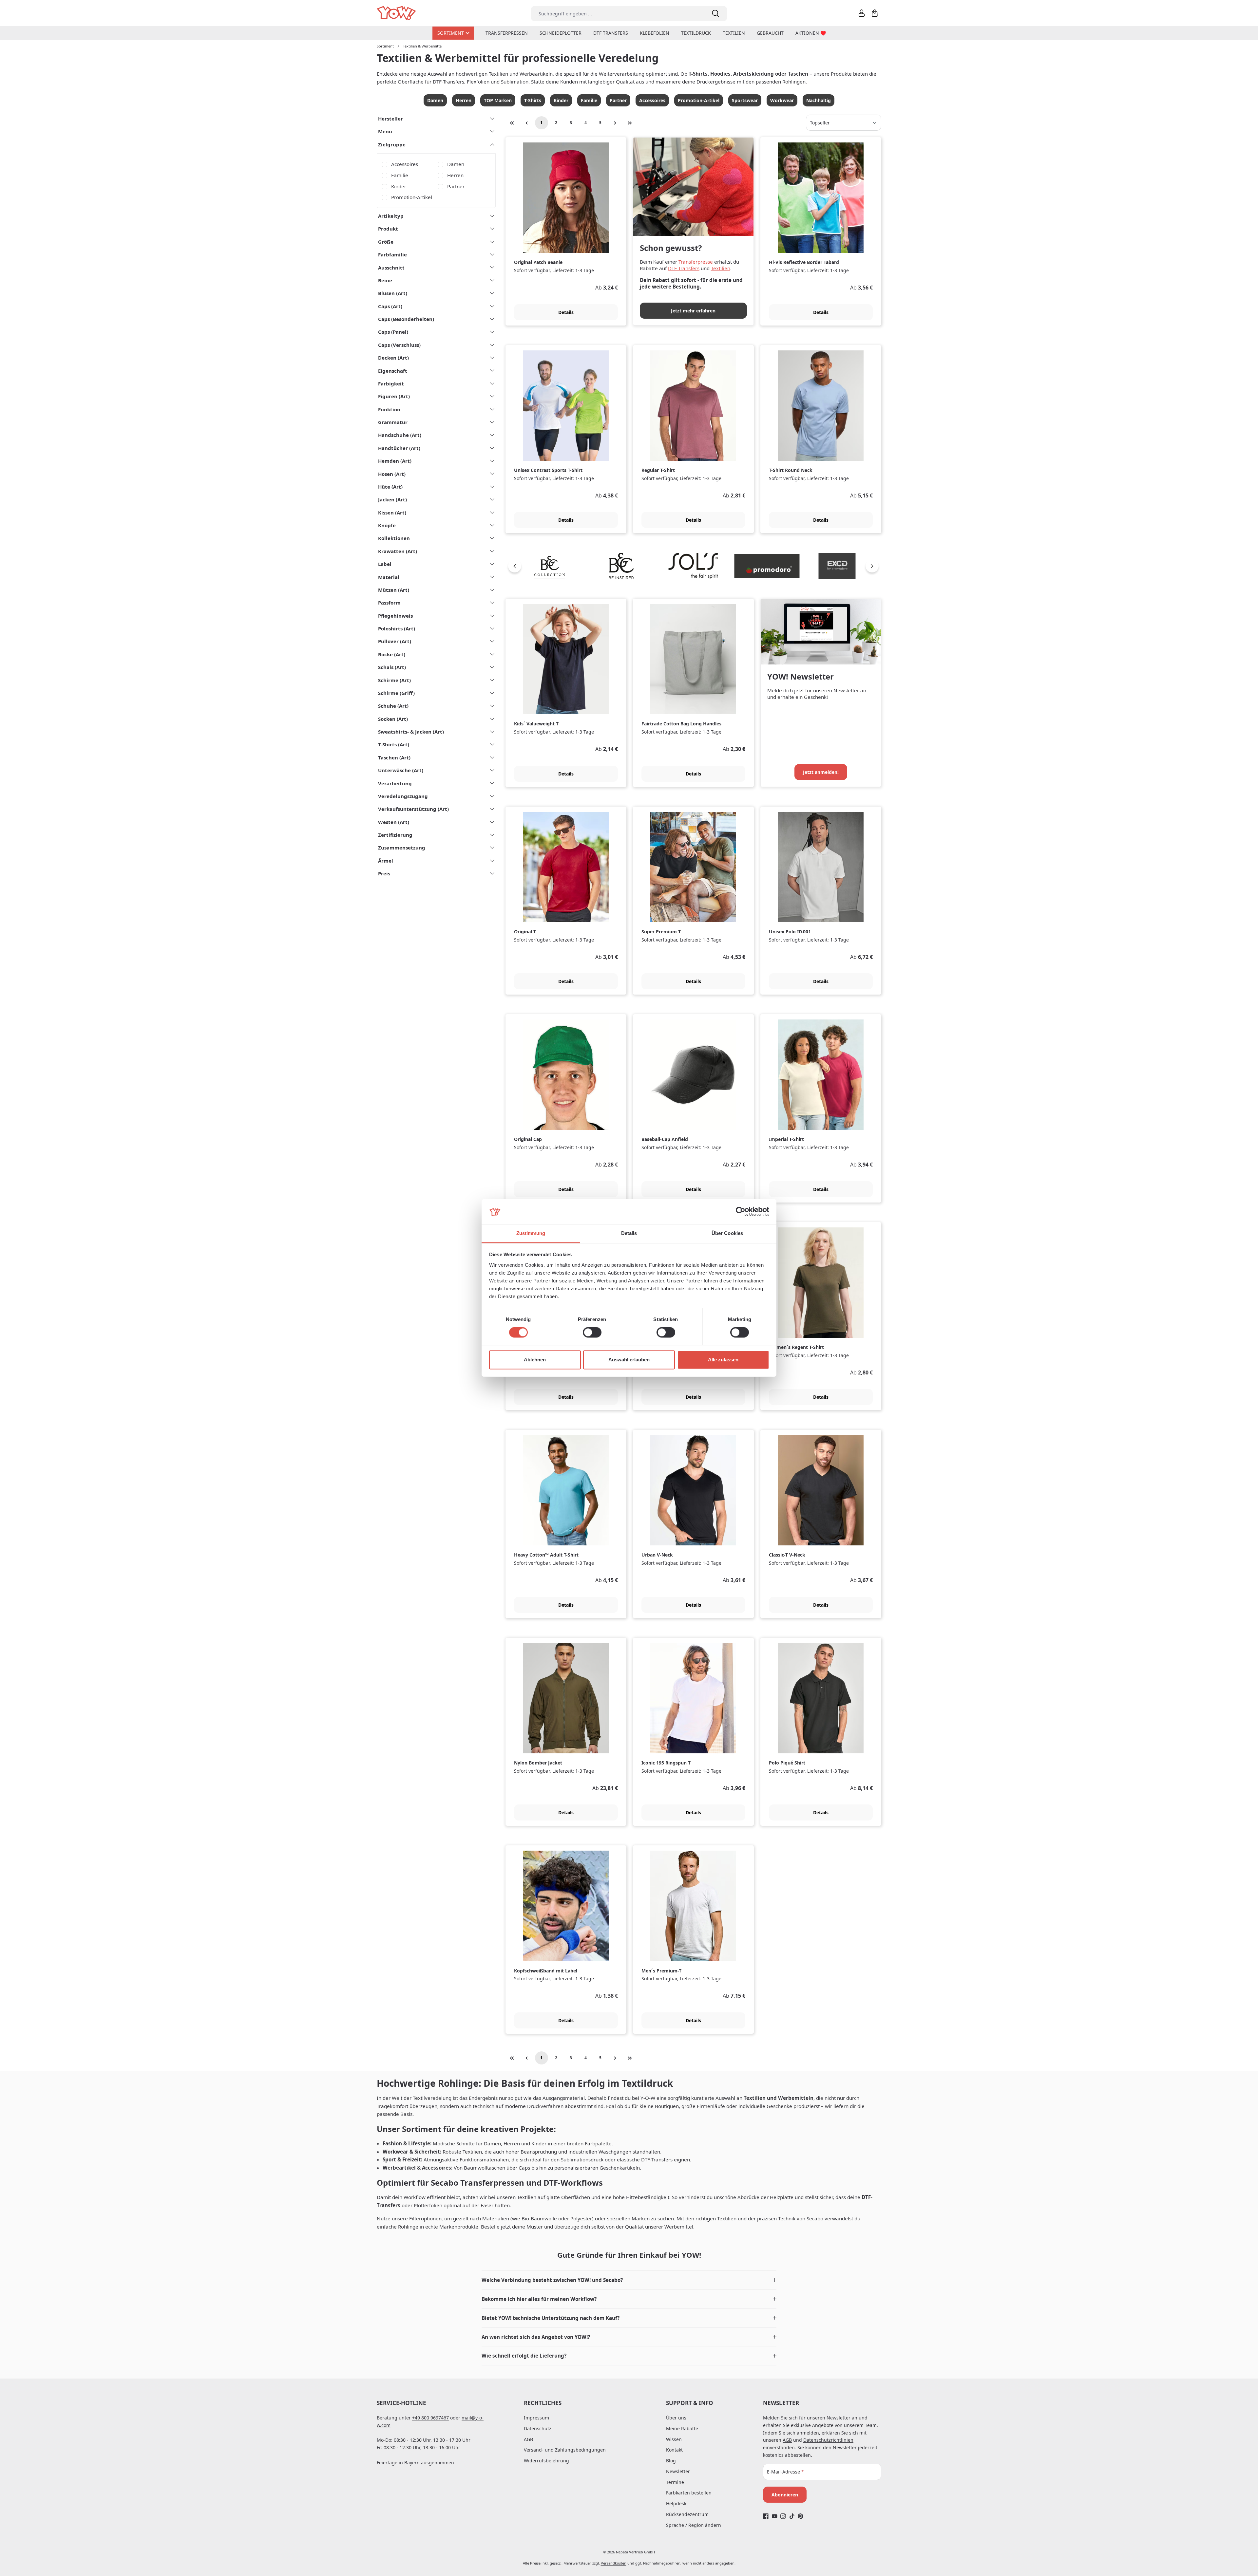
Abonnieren (785, 2495)
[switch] (592, 1333)
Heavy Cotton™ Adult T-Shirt (546, 1555)
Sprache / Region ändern (694, 2525)
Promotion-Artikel (699, 100)
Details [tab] (629, 1233)
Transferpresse (696, 262)
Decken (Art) (393, 358)
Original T (525, 932)
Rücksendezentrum (687, 2514)
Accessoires (652, 100)
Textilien (721, 268)
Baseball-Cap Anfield (665, 1139)
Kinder (561, 100)
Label (385, 564)
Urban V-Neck (657, 1555)
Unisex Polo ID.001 (790, 932)
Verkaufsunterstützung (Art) (413, 809)
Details (566, 312)
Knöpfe (387, 525)
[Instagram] (783, 2516)
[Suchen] (715, 14)
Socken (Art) (393, 719)
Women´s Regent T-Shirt (796, 1347)
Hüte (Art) (390, 487)
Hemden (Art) (395, 461)
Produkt (388, 229)
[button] (629, 2280)
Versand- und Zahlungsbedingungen (565, 2450)
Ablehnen (535, 1360)
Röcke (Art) (392, 654)
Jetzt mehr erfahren (693, 311)
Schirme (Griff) (396, 693)
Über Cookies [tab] (727, 1233)
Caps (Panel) (393, 332)
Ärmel (386, 861)
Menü (385, 131)
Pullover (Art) (395, 641)
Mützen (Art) (394, 590)
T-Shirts (533, 100)
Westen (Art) (394, 822)
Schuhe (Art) (393, 706)
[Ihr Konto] (862, 13)
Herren (464, 100)
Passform (389, 603)
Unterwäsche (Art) (401, 770)
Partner (618, 100)
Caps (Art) (390, 306)
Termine (675, 2482)
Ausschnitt (391, 268)
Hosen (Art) (392, 474)
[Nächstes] (872, 566)
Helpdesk (676, 2503)
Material (389, 577)
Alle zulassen (723, 1360)
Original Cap (528, 1139)
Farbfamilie (392, 254)
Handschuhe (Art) (400, 435)
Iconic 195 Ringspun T (666, 1763)
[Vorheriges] (515, 566)
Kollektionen (394, 538)
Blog (671, 2461)
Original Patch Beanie (538, 262)
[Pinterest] (801, 2516)
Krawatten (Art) (398, 551)
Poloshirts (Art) (397, 628)
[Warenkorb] (875, 13)
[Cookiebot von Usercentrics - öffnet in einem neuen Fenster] (741, 1212)
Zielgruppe (392, 144)
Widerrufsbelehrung (546, 2461)
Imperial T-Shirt (786, 1139)
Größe (386, 242)
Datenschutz (538, 2428)
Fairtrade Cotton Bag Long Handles (681, 724)
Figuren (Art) (394, 396)
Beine (385, 280)
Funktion (389, 409)
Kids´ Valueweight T (536, 724)
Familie (589, 100)
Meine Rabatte (682, 2428)
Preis (384, 873)
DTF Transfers (684, 268)
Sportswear (745, 100)
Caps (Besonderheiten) (406, 319)
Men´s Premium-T (661, 1971)
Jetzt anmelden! (821, 772)
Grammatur (393, 422)
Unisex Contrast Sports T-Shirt (548, 470)
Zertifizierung (395, 835)
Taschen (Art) (394, 757)
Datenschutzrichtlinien (828, 2440)
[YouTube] (775, 2516)
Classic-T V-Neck (787, 1555)
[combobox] (617, 14)
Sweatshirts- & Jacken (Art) (411, 732)
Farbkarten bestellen (689, 2493)
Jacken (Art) (392, 499)
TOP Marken (498, 100)
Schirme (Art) (394, 680)
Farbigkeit (391, 383)
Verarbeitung (395, 783)
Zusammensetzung (402, 848)
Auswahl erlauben (629, 1360)
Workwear (782, 100)
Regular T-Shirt (658, 470)
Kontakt (674, 2450)
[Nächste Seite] (615, 123)
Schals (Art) (392, 667)
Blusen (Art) (393, 293)
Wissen (674, 2439)
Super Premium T (661, 932)
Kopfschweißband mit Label (546, 1971)
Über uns (676, 2418)
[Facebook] (766, 2516)
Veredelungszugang (403, 796)
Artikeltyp (391, 216)
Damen (435, 100)
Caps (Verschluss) (399, 345)
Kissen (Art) (392, 513)
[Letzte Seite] (630, 123)
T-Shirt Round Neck (791, 470)
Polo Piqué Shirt (787, 1763)
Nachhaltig (819, 100)
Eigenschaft (393, 371)
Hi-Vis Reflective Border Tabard (804, 262)
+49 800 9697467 (430, 2418)
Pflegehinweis (395, 616)
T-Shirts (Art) (394, 744)
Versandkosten (614, 2563)
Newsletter (678, 2471)
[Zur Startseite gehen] (397, 13)
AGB (528, 2439)
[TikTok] (792, 2516)
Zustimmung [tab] (531, 1233)
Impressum (536, 2418)
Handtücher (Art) (399, 448)
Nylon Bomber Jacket (538, 1763)
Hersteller (391, 119)
